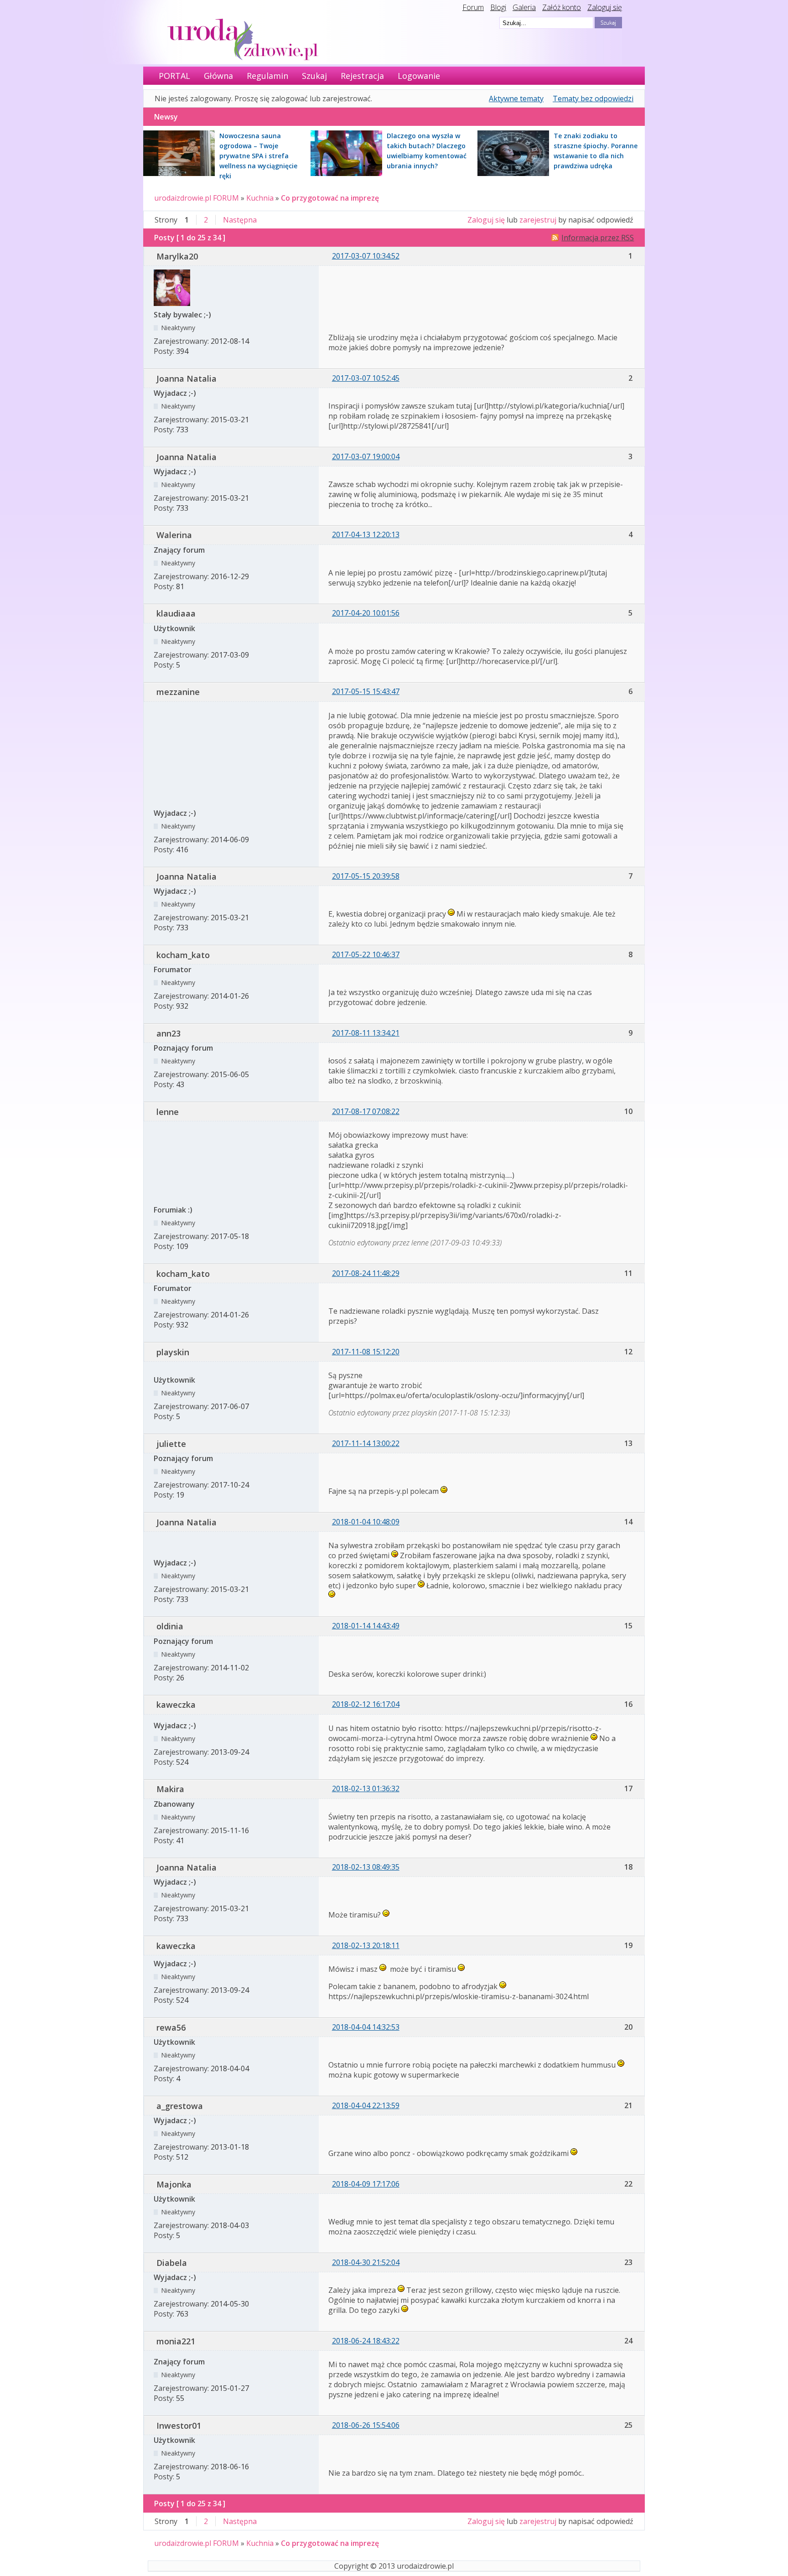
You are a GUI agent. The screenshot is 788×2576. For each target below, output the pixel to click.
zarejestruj (538, 220)
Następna (240, 220)
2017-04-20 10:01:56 (366, 613)
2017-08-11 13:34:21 (366, 1033)
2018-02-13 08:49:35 (366, 1867)
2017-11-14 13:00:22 (366, 1443)
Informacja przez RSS (598, 238)
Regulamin (267, 76)
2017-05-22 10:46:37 (366, 954)
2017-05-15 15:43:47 (366, 691)
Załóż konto (562, 7)
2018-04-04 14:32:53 (366, 2027)
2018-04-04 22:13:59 (366, 2105)
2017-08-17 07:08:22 (366, 1111)
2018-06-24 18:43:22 (366, 2341)
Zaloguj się (605, 7)
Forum (473, 7)
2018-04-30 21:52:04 (366, 2262)
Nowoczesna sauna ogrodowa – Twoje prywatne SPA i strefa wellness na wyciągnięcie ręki (258, 156)
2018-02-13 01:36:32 (366, 1788)
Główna (218, 76)
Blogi (498, 7)
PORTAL (174, 76)
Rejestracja (362, 76)
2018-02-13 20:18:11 (366, 1945)
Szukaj (314, 76)
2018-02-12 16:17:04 (366, 1704)
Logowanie (419, 76)
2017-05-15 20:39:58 (366, 876)
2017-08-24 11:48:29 (366, 1273)
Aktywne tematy (516, 98)
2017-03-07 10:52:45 (366, 378)
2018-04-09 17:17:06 (366, 2184)
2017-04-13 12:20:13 (366, 534)
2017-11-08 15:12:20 (366, 1352)
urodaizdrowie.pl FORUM (197, 198)
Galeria (524, 7)
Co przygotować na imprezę (330, 198)
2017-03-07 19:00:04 (366, 456)
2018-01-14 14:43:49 (366, 1626)
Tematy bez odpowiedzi (593, 98)
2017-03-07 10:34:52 (366, 256)
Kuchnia (260, 198)
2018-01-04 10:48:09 (366, 1522)
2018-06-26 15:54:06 (366, 2425)
